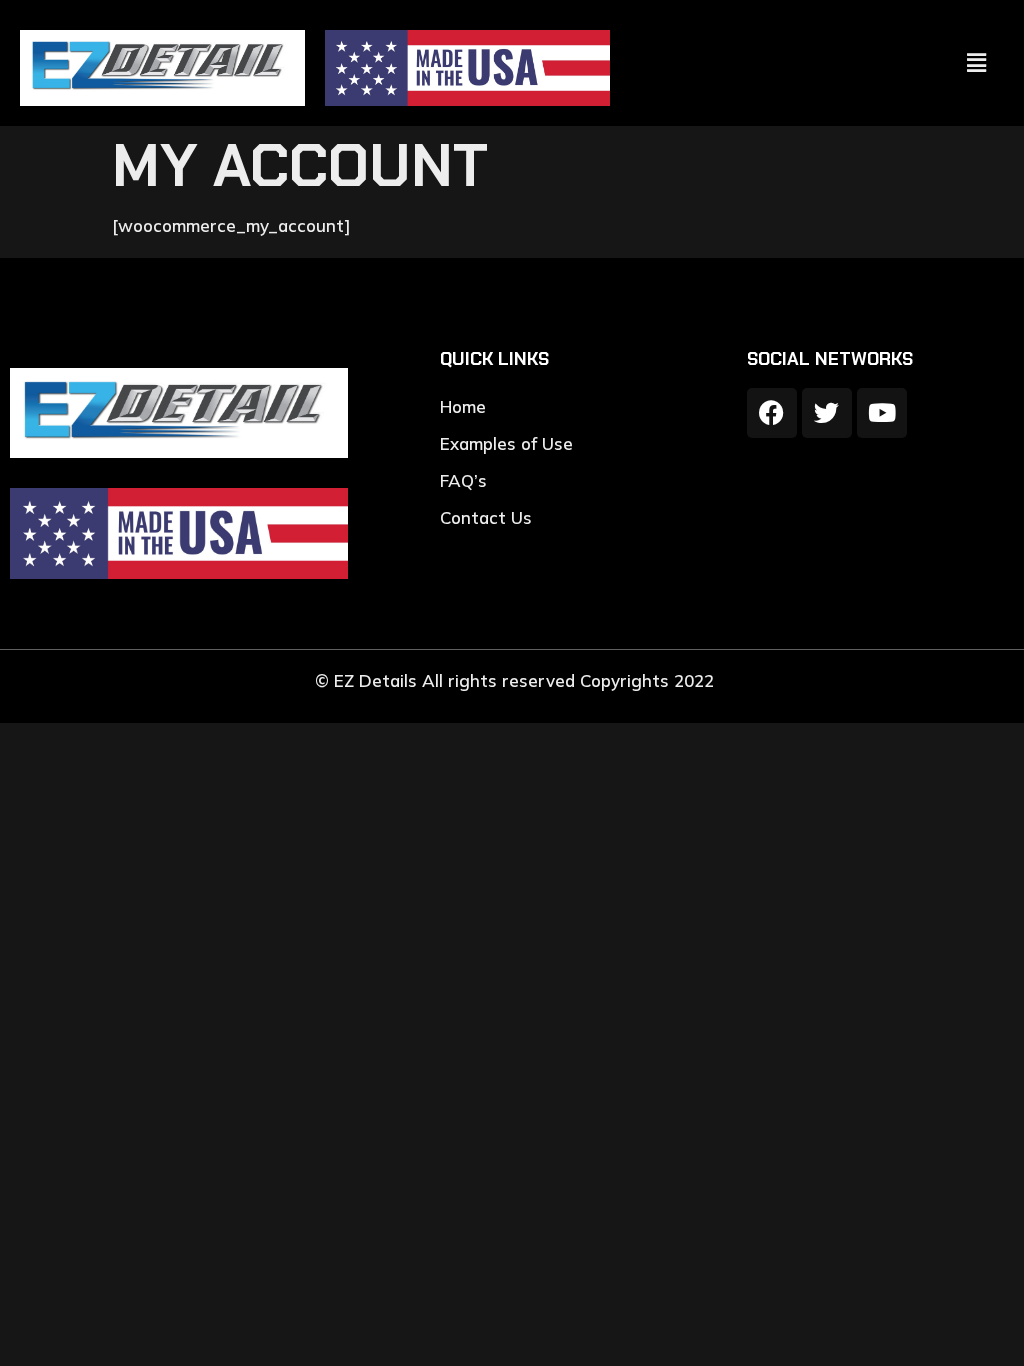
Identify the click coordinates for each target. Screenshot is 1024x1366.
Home (463, 406)
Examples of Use (506, 443)
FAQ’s (463, 480)
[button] (977, 62)
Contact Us (486, 517)
